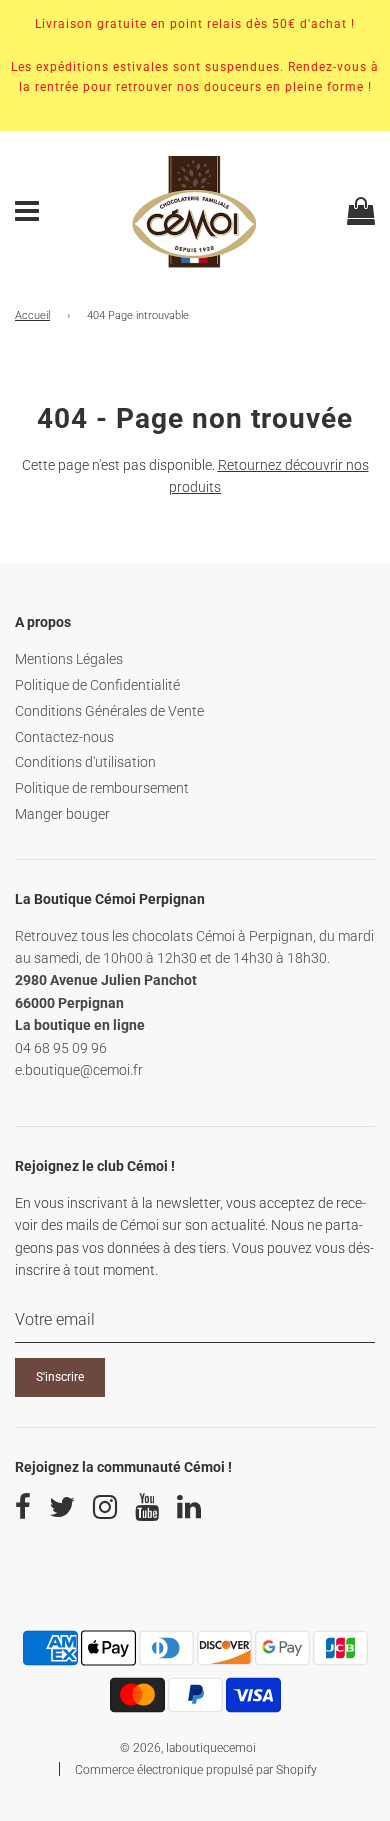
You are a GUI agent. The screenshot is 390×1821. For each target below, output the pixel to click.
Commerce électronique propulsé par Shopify (196, 1770)
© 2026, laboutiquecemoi (188, 1748)
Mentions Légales (69, 659)
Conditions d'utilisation (85, 762)
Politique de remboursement (102, 788)
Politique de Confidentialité (97, 685)
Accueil (32, 315)
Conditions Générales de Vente (109, 711)
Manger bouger (62, 814)
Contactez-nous (64, 737)
